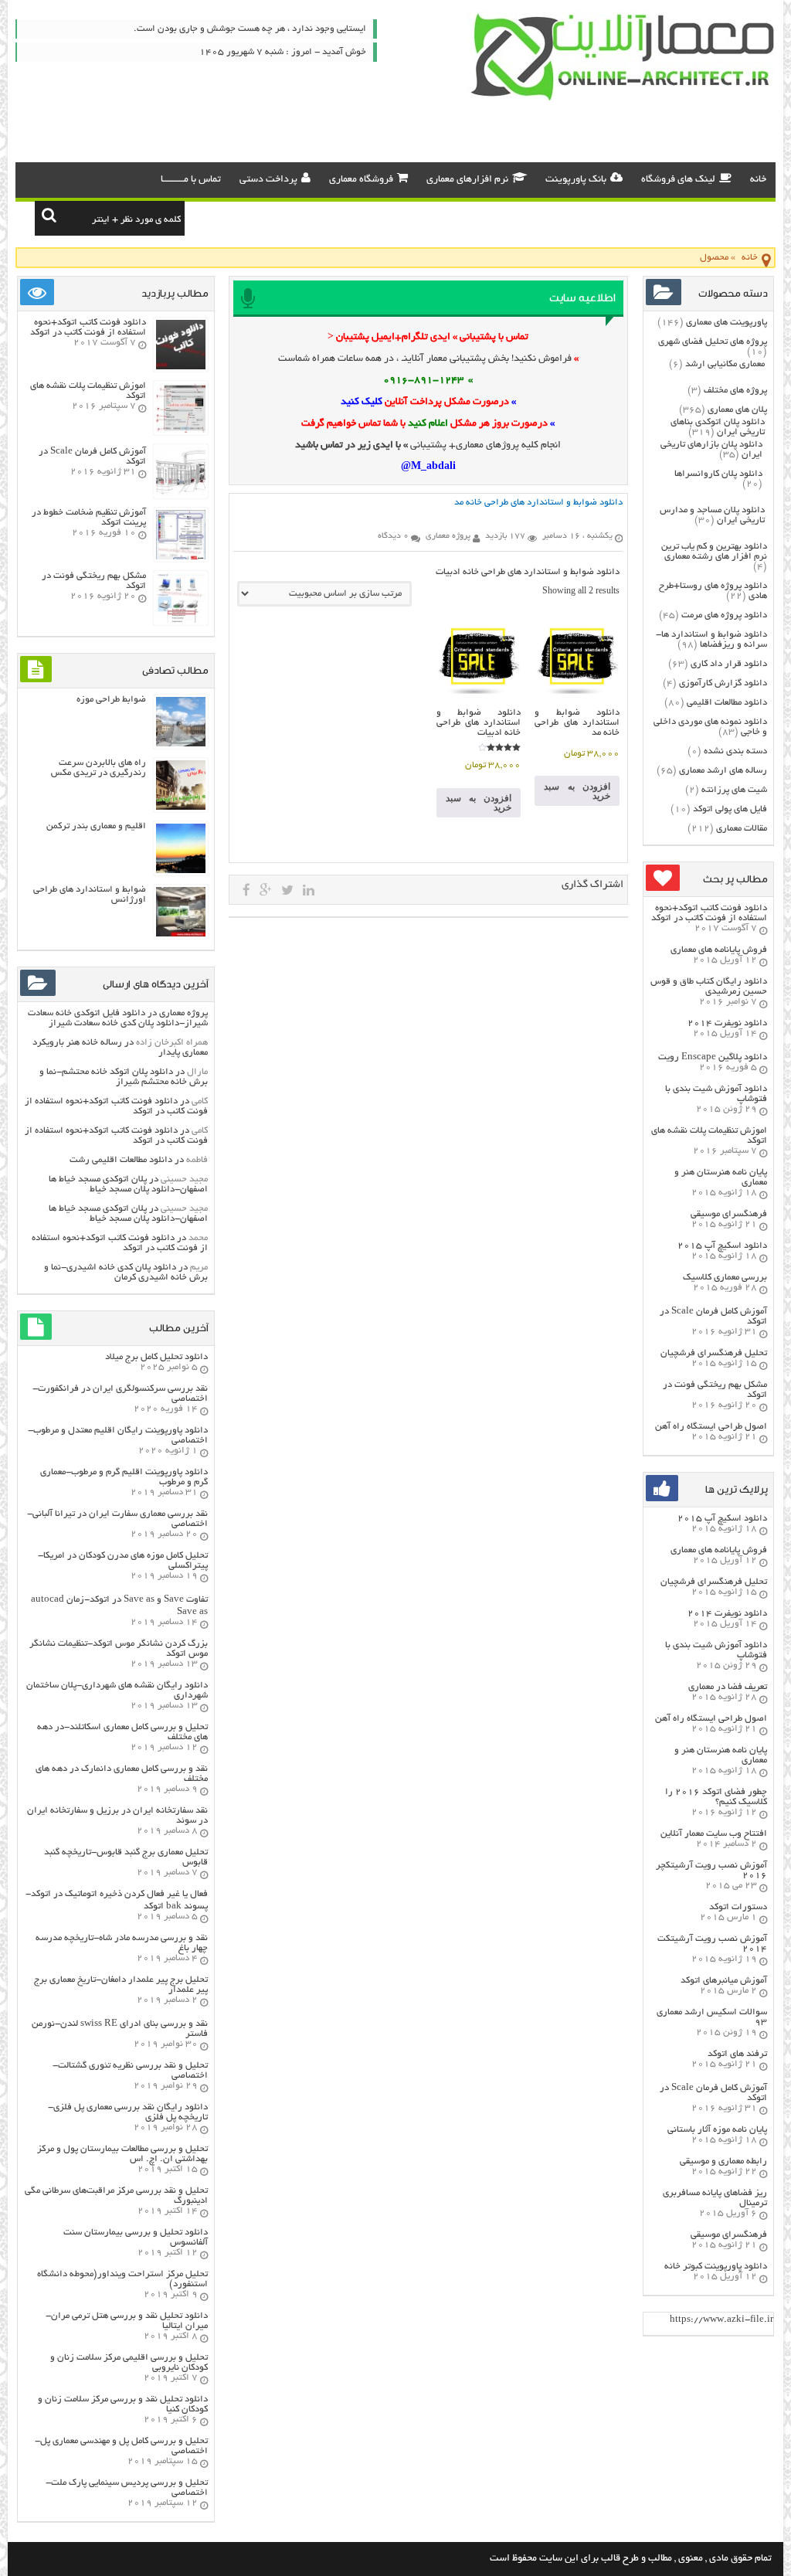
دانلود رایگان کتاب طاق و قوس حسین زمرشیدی (709, 987)
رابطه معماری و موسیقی (723, 2161)
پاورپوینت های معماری (726, 323)
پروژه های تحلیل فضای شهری (713, 342)
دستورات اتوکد (738, 1907)
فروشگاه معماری (361, 180)
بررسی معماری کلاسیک (725, 1278)
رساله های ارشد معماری (723, 771)
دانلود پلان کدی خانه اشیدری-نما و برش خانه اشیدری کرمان (126, 1273)
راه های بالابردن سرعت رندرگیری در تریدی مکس (98, 768)
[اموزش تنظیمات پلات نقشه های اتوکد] (181, 431)
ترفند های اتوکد (737, 2054)
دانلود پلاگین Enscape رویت (713, 1057)
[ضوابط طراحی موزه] (181, 744)
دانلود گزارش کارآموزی (723, 683)
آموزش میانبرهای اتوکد (724, 1981)
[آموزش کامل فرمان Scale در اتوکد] (181, 494)
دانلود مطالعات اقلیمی (727, 703)
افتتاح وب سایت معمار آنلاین (714, 1834)
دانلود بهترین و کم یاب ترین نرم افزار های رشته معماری (714, 552)
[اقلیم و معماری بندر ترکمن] (181, 871)
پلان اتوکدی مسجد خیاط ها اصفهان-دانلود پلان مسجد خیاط (128, 1184)
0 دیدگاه (393, 536)
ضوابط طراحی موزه (111, 700)
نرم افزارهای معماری (467, 180)
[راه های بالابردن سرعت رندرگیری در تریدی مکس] (181, 808)
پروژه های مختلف (735, 391)
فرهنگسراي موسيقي (729, 1214)
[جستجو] (49, 215)
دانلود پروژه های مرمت (724, 615)
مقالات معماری (742, 829)
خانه (758, 180)
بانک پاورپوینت (576, 180)
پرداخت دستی (268, 180)
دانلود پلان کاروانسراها (718, 474)
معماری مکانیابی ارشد (725, 364)
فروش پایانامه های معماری (719, 950)
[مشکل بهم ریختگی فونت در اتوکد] (181, 621)
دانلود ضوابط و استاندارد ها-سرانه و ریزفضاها (711, 640)
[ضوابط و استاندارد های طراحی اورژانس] (181, 935)
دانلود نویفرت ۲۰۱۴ (727, 1023)
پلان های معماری (737, 410)
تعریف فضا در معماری (728, 1687)
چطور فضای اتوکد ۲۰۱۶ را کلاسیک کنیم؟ (716, 1797)
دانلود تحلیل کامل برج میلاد (156, 1357)
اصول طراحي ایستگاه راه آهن (711, 1427)
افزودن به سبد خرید (577, 791)
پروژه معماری (183, 1013)
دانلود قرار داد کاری (729, 664)
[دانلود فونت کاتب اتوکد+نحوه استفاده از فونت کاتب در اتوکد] (181, 367)
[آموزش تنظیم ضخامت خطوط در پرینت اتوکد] (181, 557)
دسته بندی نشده (735, 751)
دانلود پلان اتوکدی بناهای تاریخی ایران (718, 427)
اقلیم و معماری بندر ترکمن (96, 826)
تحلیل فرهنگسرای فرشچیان (714, 1353)
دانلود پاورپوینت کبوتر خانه (716, 2267)
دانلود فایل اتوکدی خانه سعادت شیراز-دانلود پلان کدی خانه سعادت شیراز (118, 1018)
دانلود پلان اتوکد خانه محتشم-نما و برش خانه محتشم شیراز (124, 1077)
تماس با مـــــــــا (191, 180)
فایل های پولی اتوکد (730, 809)
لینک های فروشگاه (678, 180)
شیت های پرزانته (734, 790)
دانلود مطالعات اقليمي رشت (121, 1160)
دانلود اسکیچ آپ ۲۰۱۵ (722, 1246)
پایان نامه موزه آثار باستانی (717, 2130)
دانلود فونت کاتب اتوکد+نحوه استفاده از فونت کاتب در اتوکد (709, 913)
